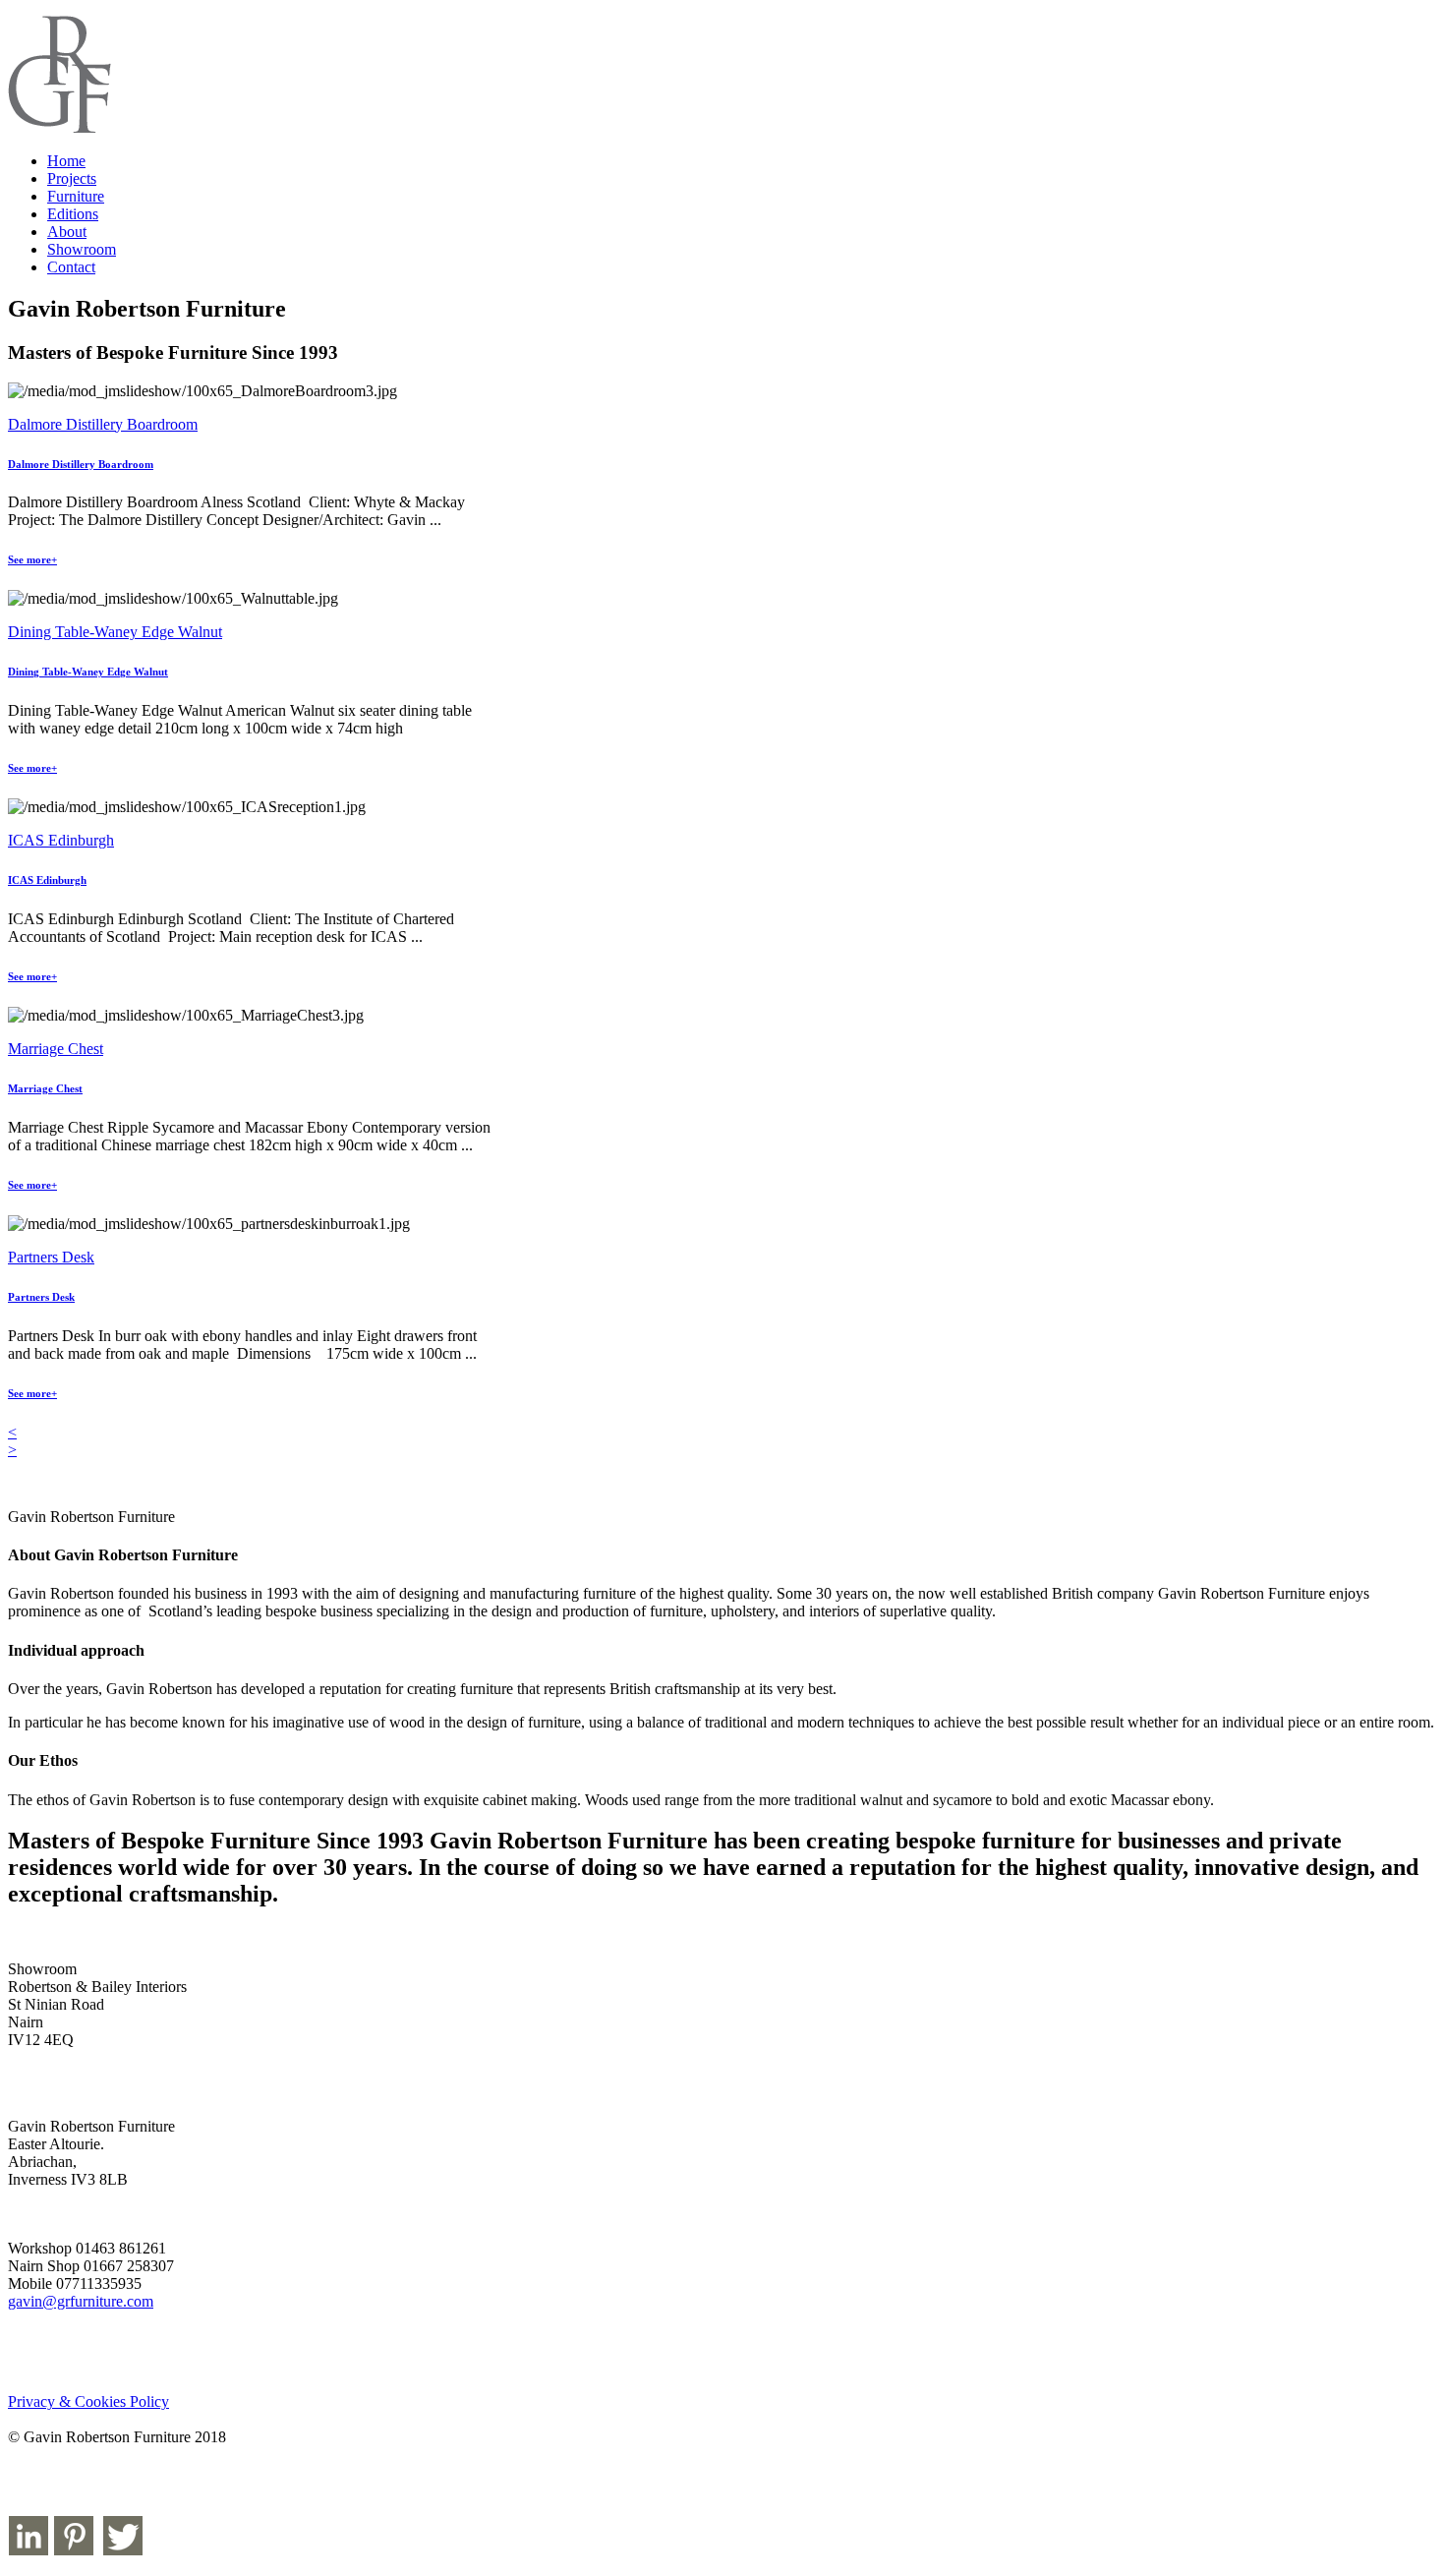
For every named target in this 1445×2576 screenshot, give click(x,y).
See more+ (32, 559)
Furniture (76, 196)
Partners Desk (51, 1257)
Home (66, 161)
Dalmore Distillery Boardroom (103, 424)
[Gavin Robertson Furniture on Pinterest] (74, 2551)
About (67, 232)
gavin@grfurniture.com (81, 2301)
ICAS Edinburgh (61, 840)
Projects (72, 178)
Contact (71, 267)
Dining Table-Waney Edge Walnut (115, 632)
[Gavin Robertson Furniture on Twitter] (123, 2551)
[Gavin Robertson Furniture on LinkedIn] (29, 2551)
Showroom (82, 249)
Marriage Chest (56, 1049)
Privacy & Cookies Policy (88, 2401)
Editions (73, 214)
